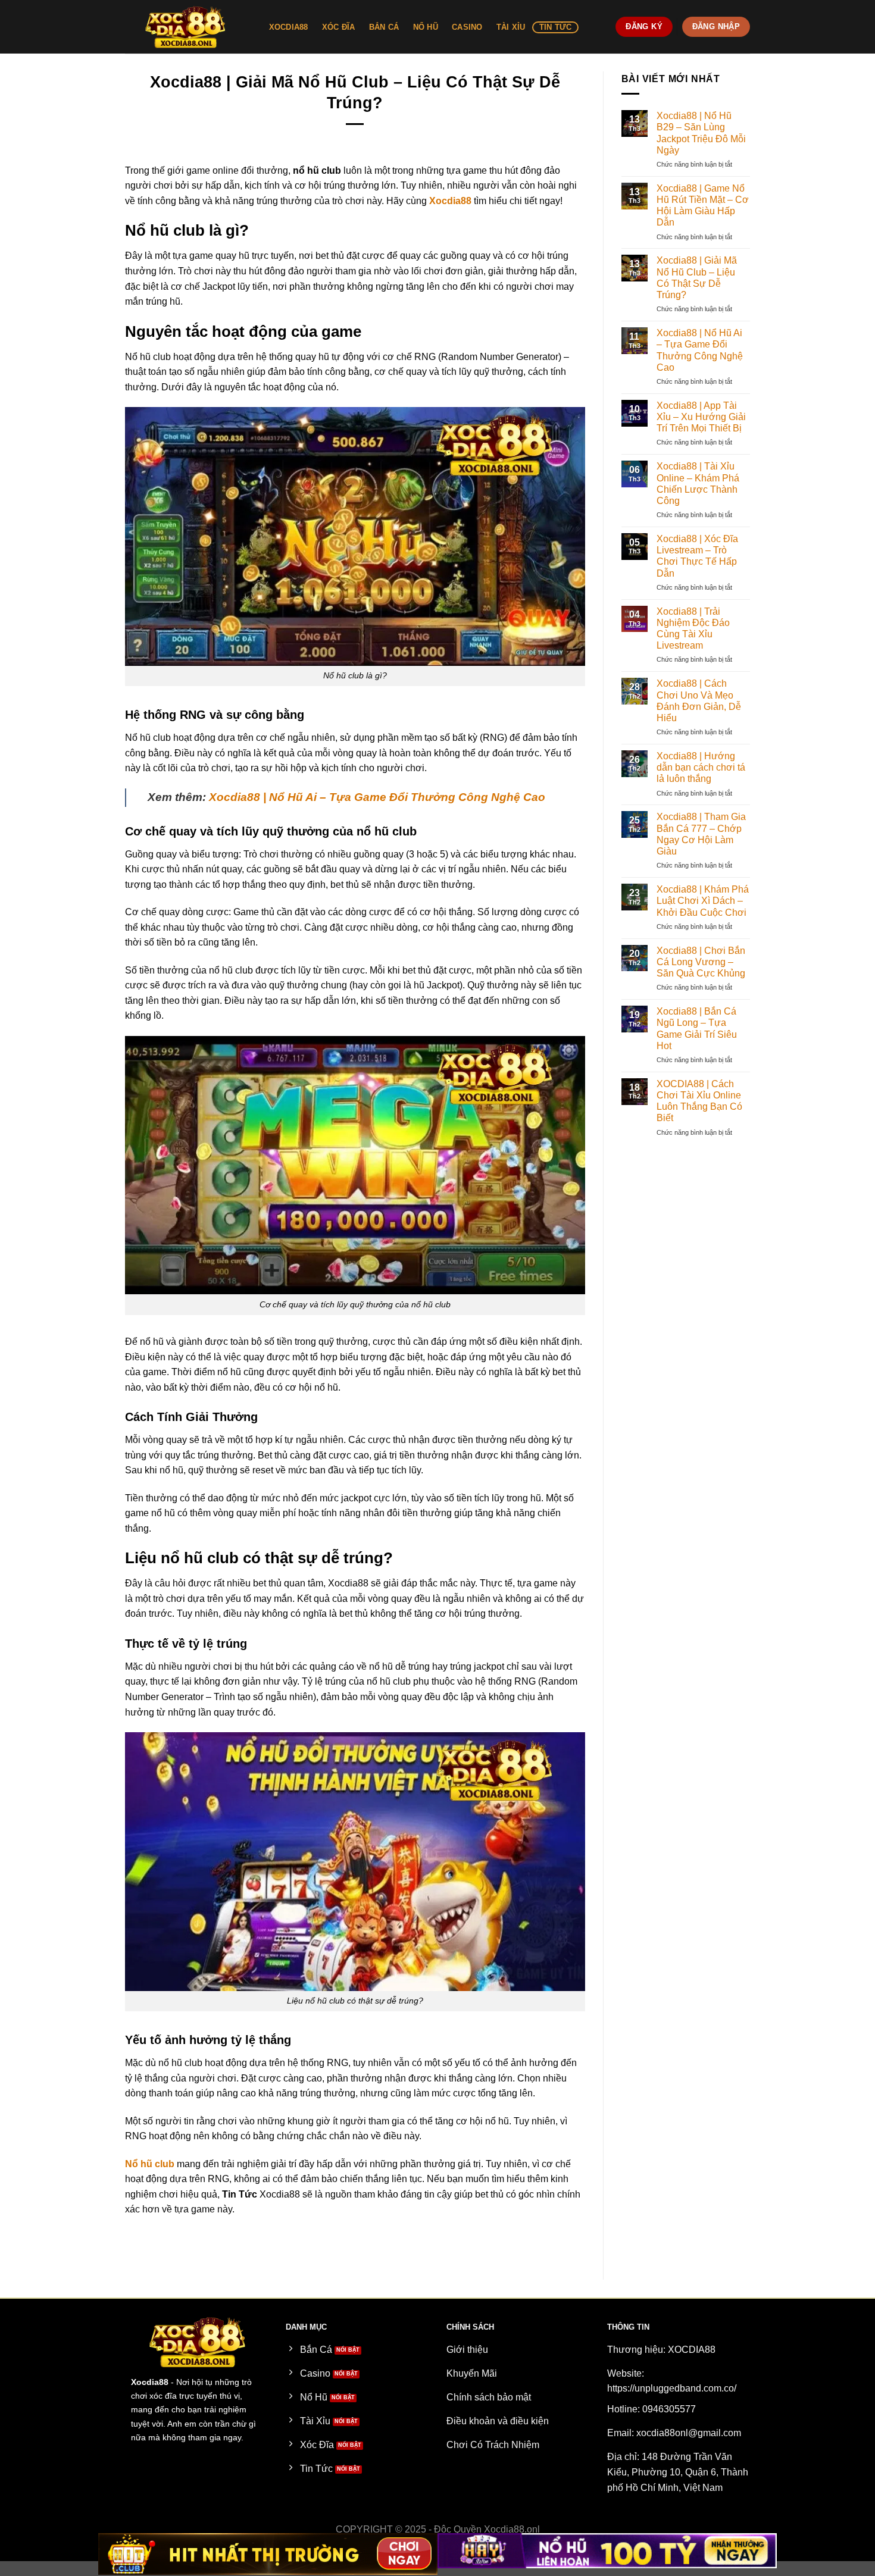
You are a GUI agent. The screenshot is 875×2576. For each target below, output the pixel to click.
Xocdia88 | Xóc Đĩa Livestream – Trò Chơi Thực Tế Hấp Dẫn (697, 556)
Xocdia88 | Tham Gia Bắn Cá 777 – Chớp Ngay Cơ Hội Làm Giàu (701, 834)
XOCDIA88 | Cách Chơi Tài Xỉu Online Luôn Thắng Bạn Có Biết (699, 1101)
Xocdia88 (450, 201)
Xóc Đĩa (339, 27)
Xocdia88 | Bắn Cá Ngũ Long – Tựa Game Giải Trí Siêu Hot (697, 1029)
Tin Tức (556, 27)
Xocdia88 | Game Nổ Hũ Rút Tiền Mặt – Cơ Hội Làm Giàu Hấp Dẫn (703, 206)
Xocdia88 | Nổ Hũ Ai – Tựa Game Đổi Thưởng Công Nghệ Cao (377, 797)
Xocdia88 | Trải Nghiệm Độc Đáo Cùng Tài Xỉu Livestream (693, 629)
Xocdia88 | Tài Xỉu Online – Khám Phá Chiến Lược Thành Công (698, 483)
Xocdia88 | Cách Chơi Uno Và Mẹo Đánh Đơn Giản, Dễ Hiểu (699, 701)
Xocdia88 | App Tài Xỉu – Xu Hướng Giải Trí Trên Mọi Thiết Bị (701, 417)
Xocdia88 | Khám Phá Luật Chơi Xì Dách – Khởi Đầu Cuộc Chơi (703, 901)
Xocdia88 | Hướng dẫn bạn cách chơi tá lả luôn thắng (701, 767)
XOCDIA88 (289, 27)
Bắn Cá (384, 27)
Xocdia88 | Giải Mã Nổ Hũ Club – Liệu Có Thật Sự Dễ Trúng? (697, 278)
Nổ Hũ (426, 27)
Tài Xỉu (511, 27)
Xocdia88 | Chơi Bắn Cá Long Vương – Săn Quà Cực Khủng (701, 962)
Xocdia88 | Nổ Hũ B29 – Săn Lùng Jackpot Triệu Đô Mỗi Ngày (701, 133)
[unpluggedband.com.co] (185, 27)
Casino (467, 27)
